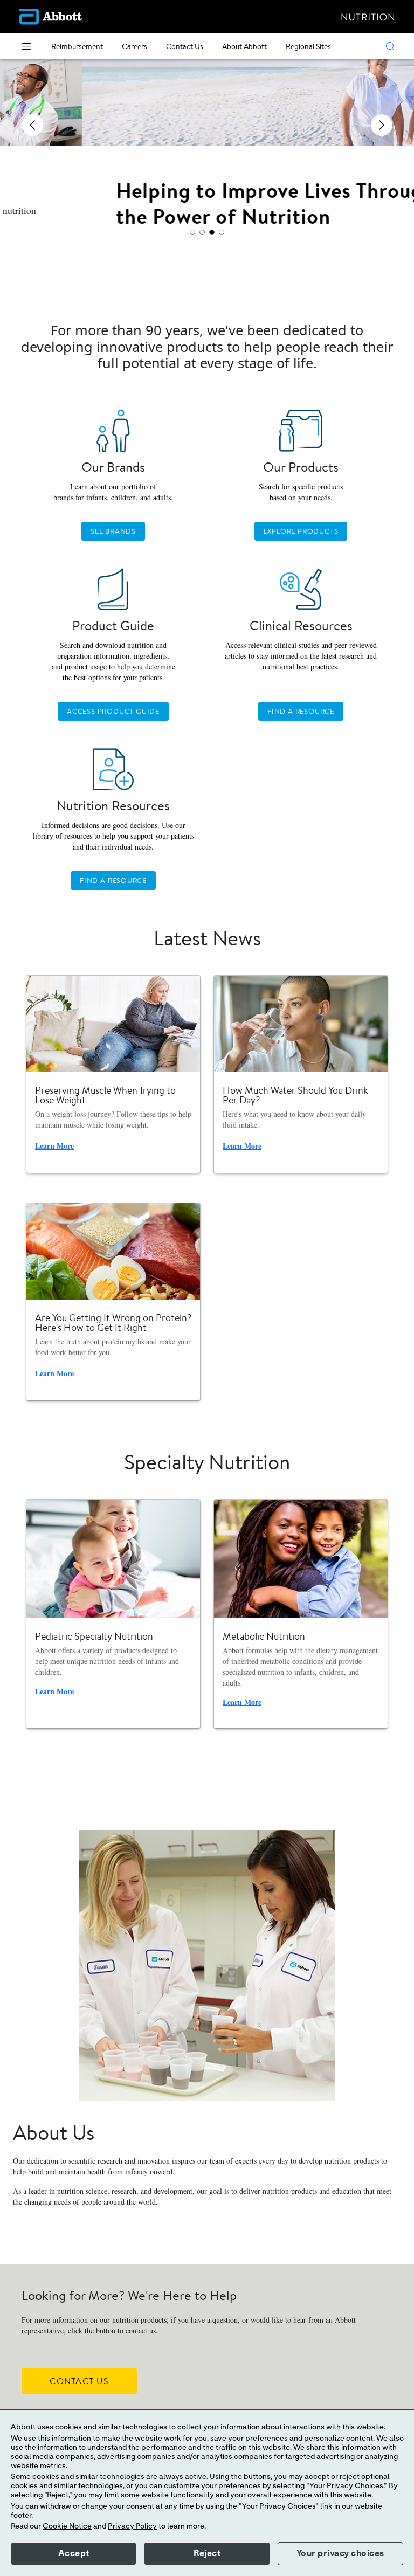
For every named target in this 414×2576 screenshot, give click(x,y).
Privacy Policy (132, 2526)
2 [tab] (202, 232)
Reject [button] (207, 2553)
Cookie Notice (67, 2526)
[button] (390, 46)
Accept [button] (74, 2553)
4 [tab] (222, 232)
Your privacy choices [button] (340, 2553)
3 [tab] (212, 232)
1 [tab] (192, 232)
